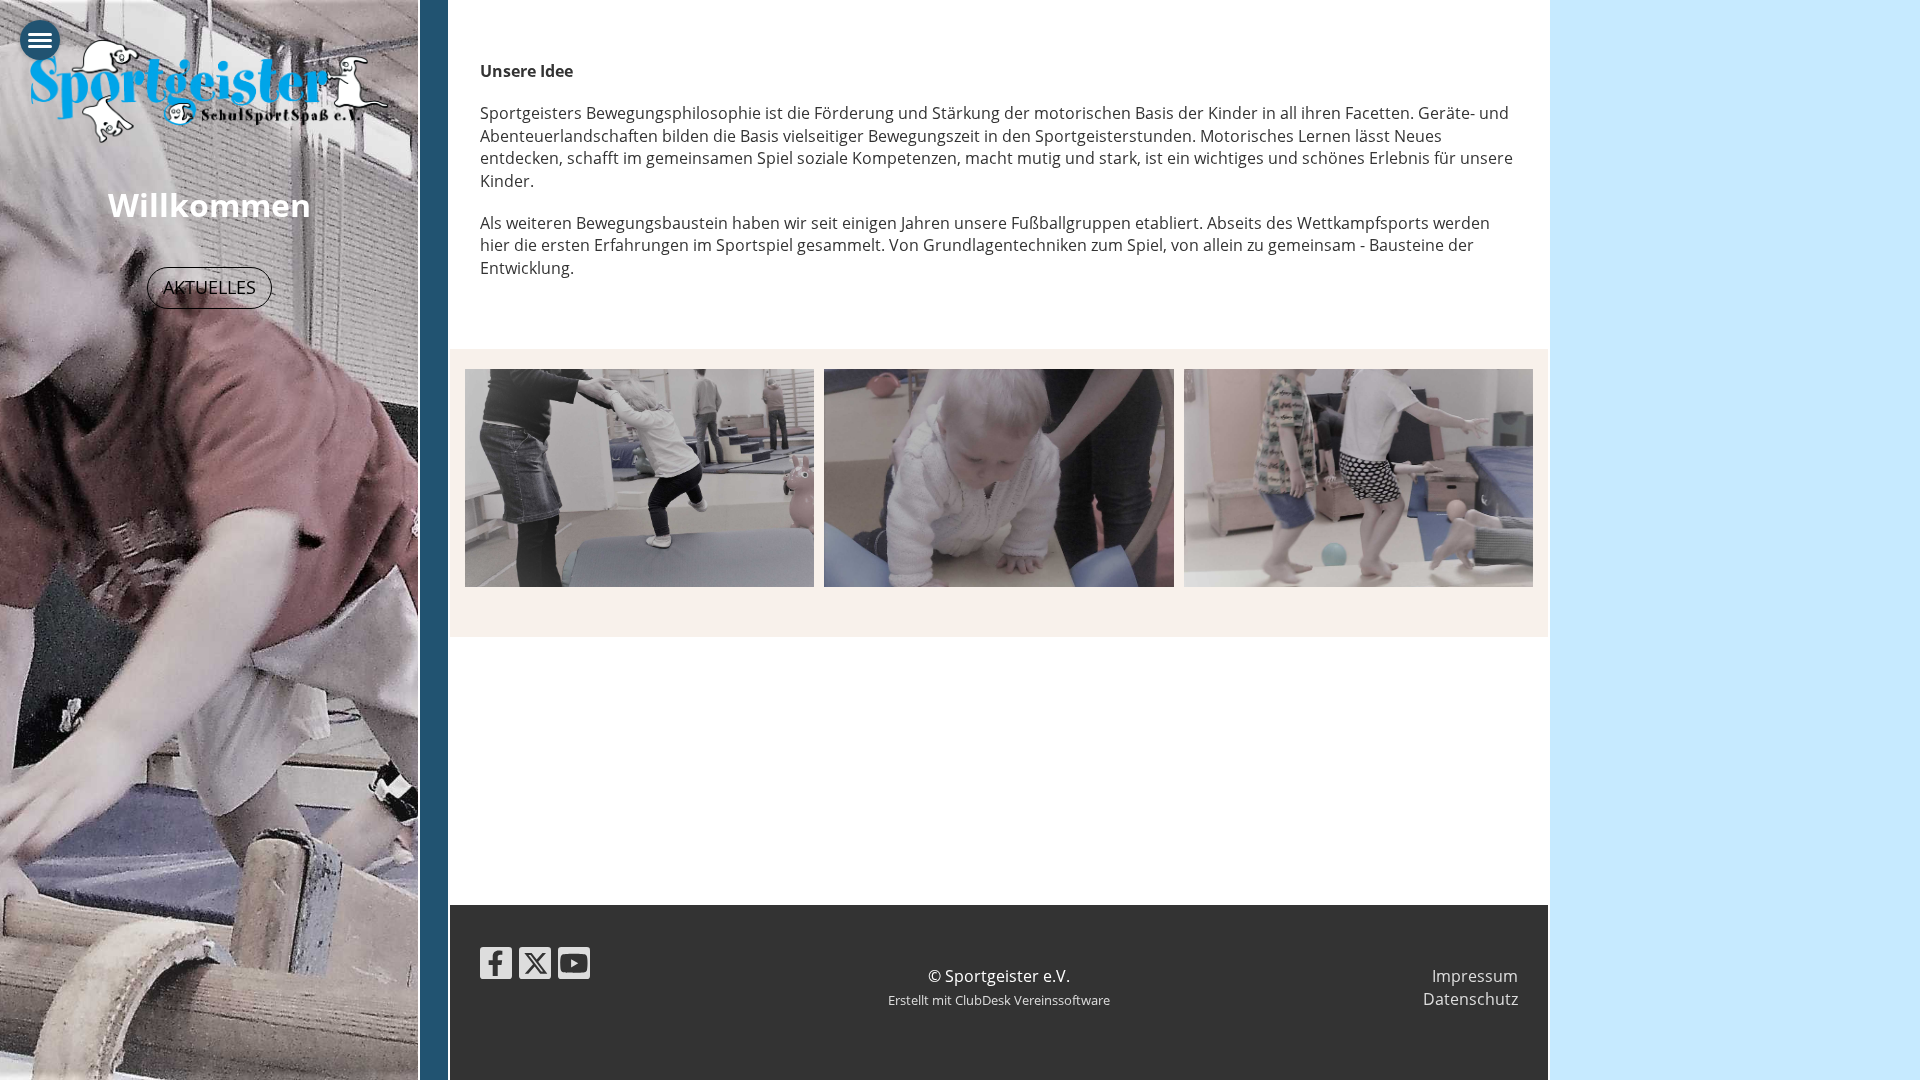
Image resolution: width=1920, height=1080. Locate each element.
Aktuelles (209, 287)
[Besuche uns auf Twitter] (535, 966)
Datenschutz (1470, 999)
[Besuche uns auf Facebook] (496, 966)
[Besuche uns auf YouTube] (574, 966)
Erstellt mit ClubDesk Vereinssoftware (999, 1000)
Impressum (1475, 976)
